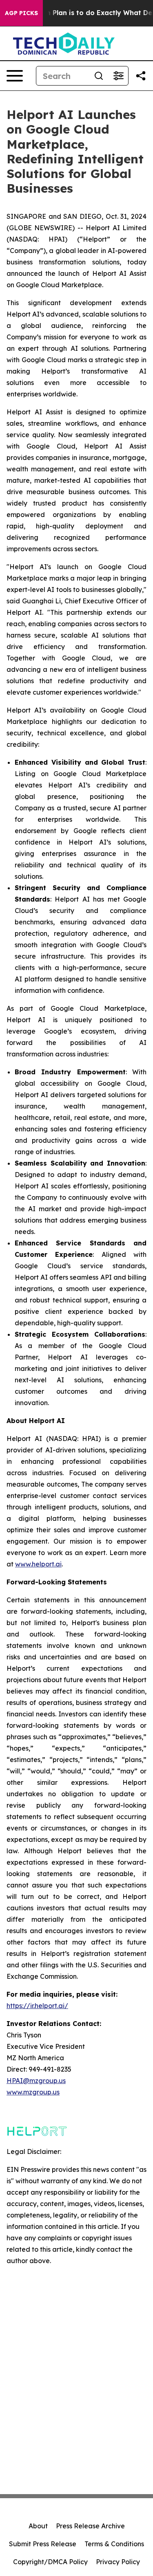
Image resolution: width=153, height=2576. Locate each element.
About (38, 2526)
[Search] (99, 76)
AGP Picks (21, 13)
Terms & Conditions (114, 2544)
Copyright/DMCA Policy (50, 2562)
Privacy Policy (118, 2562)
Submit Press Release (43, 2544)
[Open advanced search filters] (118, 76)
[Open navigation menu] (15, 76)
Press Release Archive (90, 2526)
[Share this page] (141, 76)
